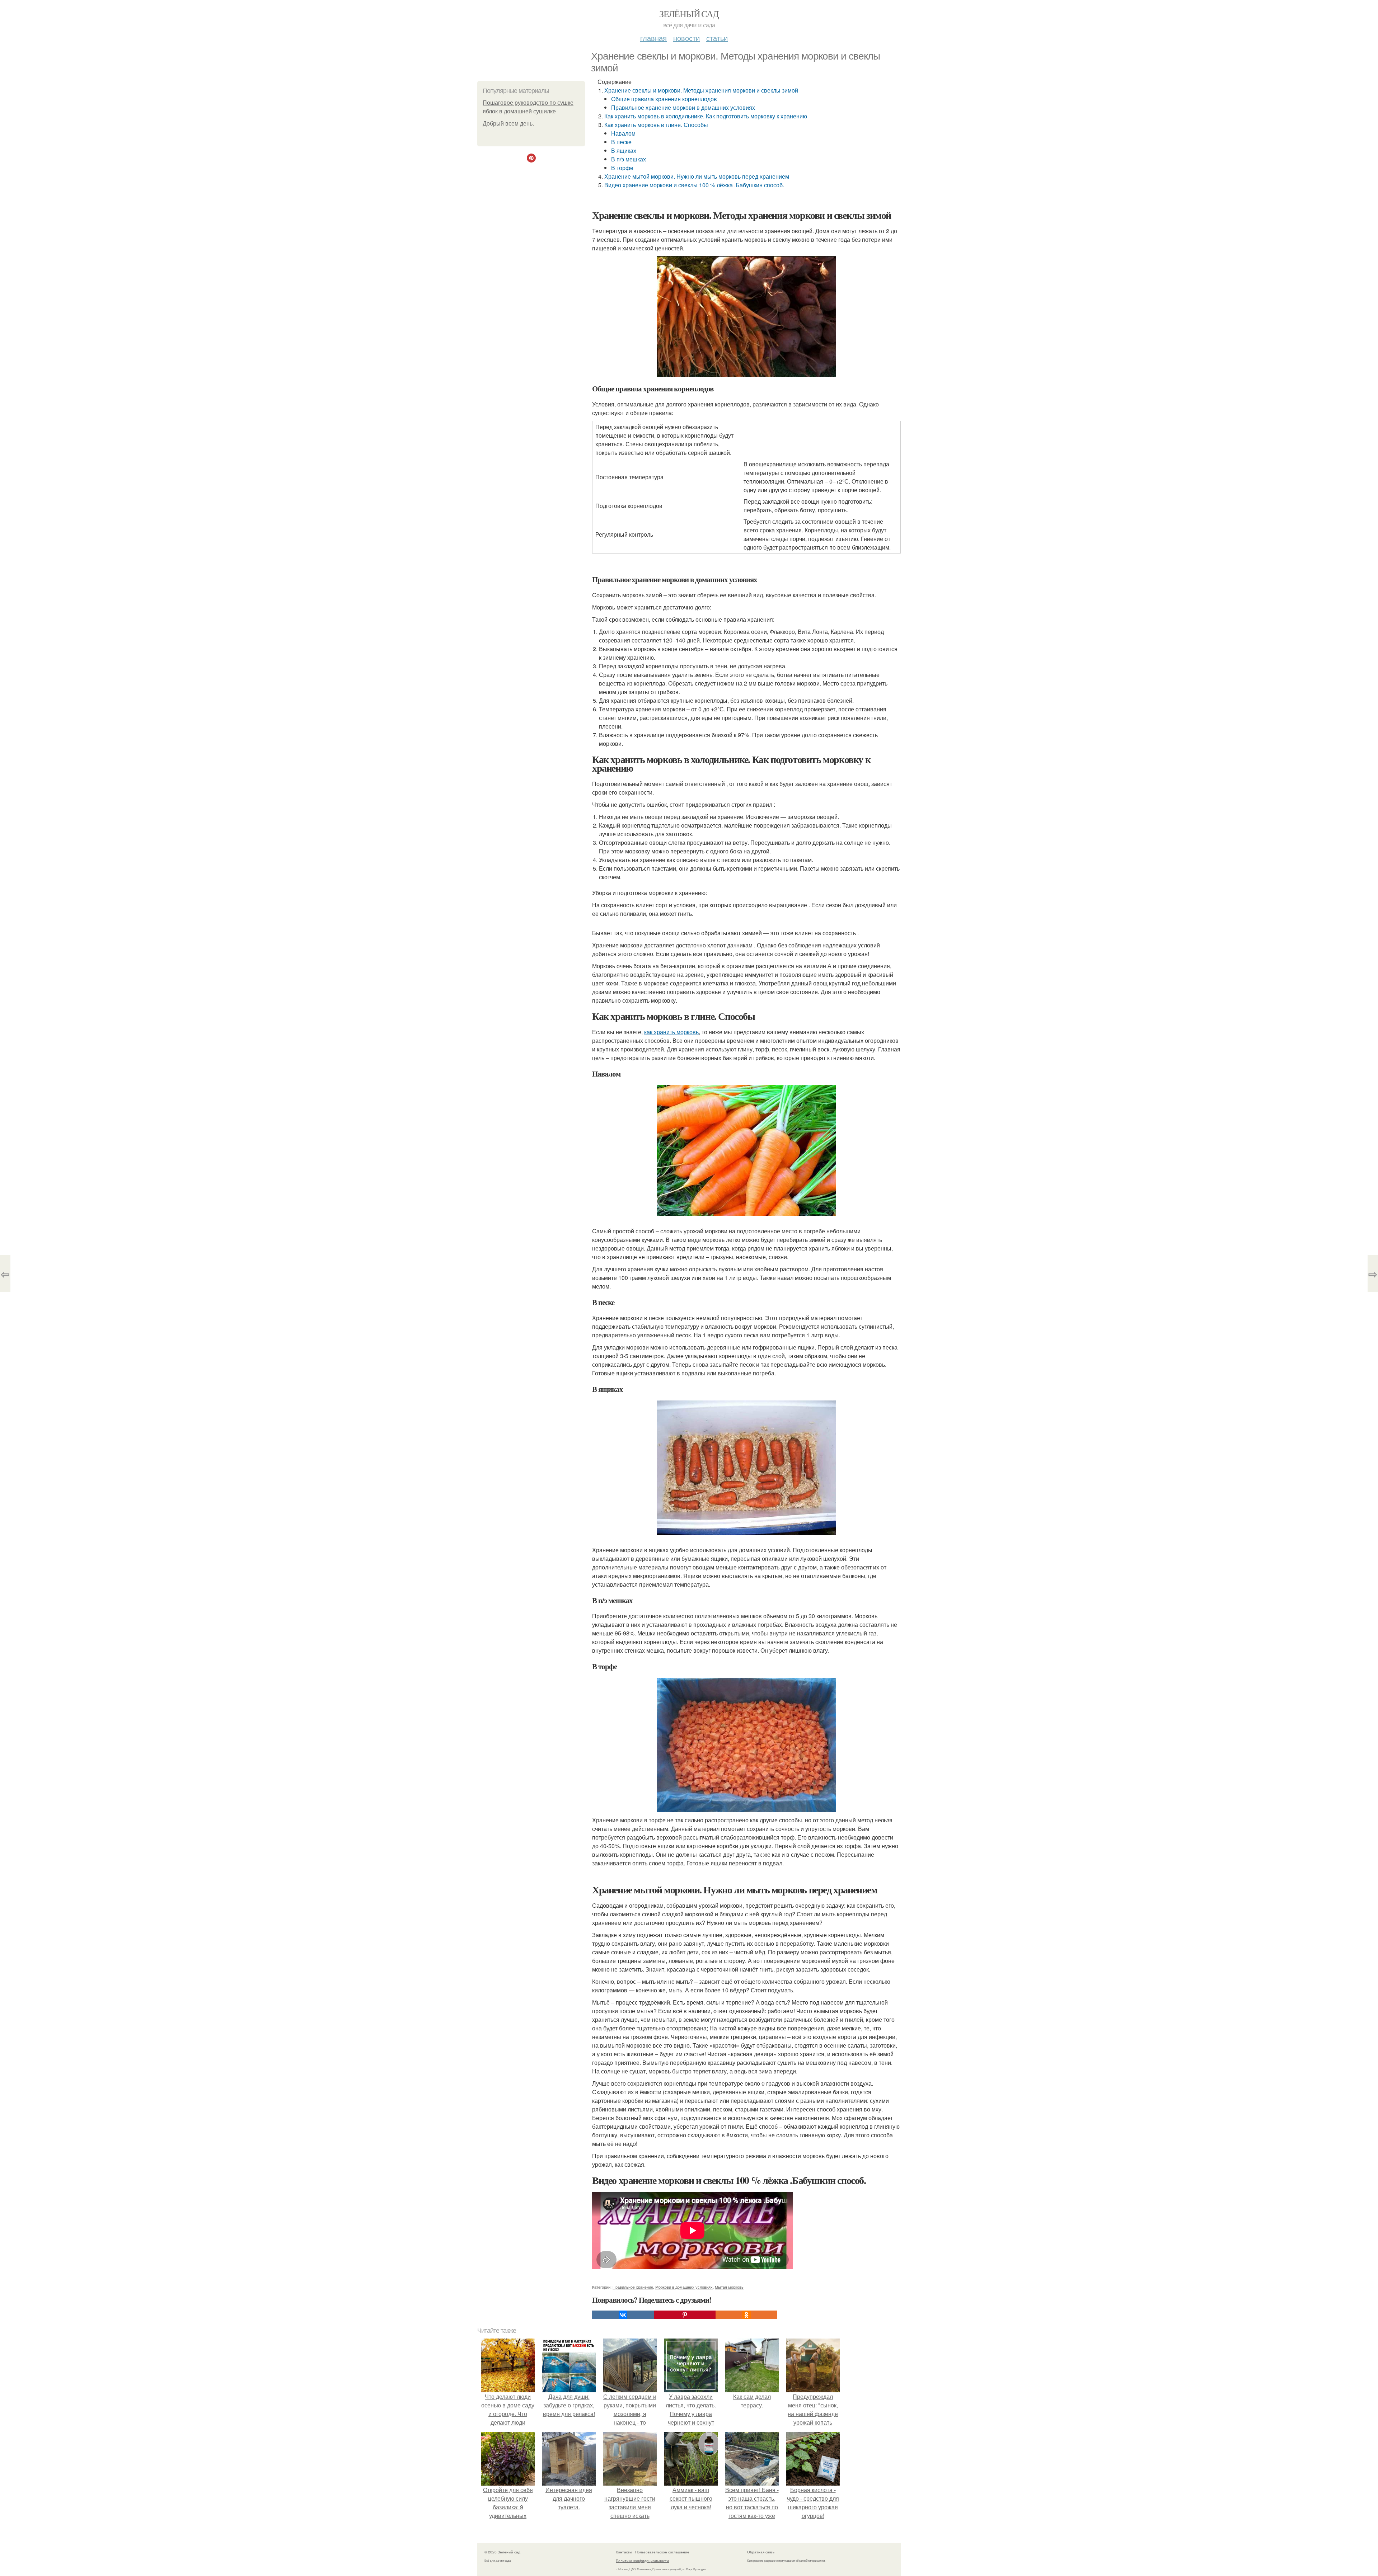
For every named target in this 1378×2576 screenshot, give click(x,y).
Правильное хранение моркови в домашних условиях (683, 107)
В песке (621, 142)
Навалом (623, 133)
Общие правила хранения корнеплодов (664, 99)
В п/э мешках (629, 159)
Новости (686, 38)
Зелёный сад (689, 14)
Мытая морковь (729, 2287)
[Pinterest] (685, 2315)
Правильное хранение (633, 2287)
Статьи (717, 38)
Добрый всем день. (508, 124)
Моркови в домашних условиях (684, 2287)
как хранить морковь (671, 1032)
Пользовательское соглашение (662, 2552)
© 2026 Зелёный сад (502, 2552)
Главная (653, 38)
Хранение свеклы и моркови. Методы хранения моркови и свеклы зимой (701, 90)
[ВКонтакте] (623, 2315)
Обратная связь (761, 2552)
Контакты (624, 2552)
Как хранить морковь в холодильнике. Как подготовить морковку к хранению (706, 116)
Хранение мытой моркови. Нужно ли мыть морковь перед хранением (697, 176)
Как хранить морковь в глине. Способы (656, 125)
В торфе (622, 168)
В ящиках (624, 150)
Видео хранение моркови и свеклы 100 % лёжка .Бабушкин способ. (694, 185)
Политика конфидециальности (642, 2561)
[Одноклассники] (746, 2315)
